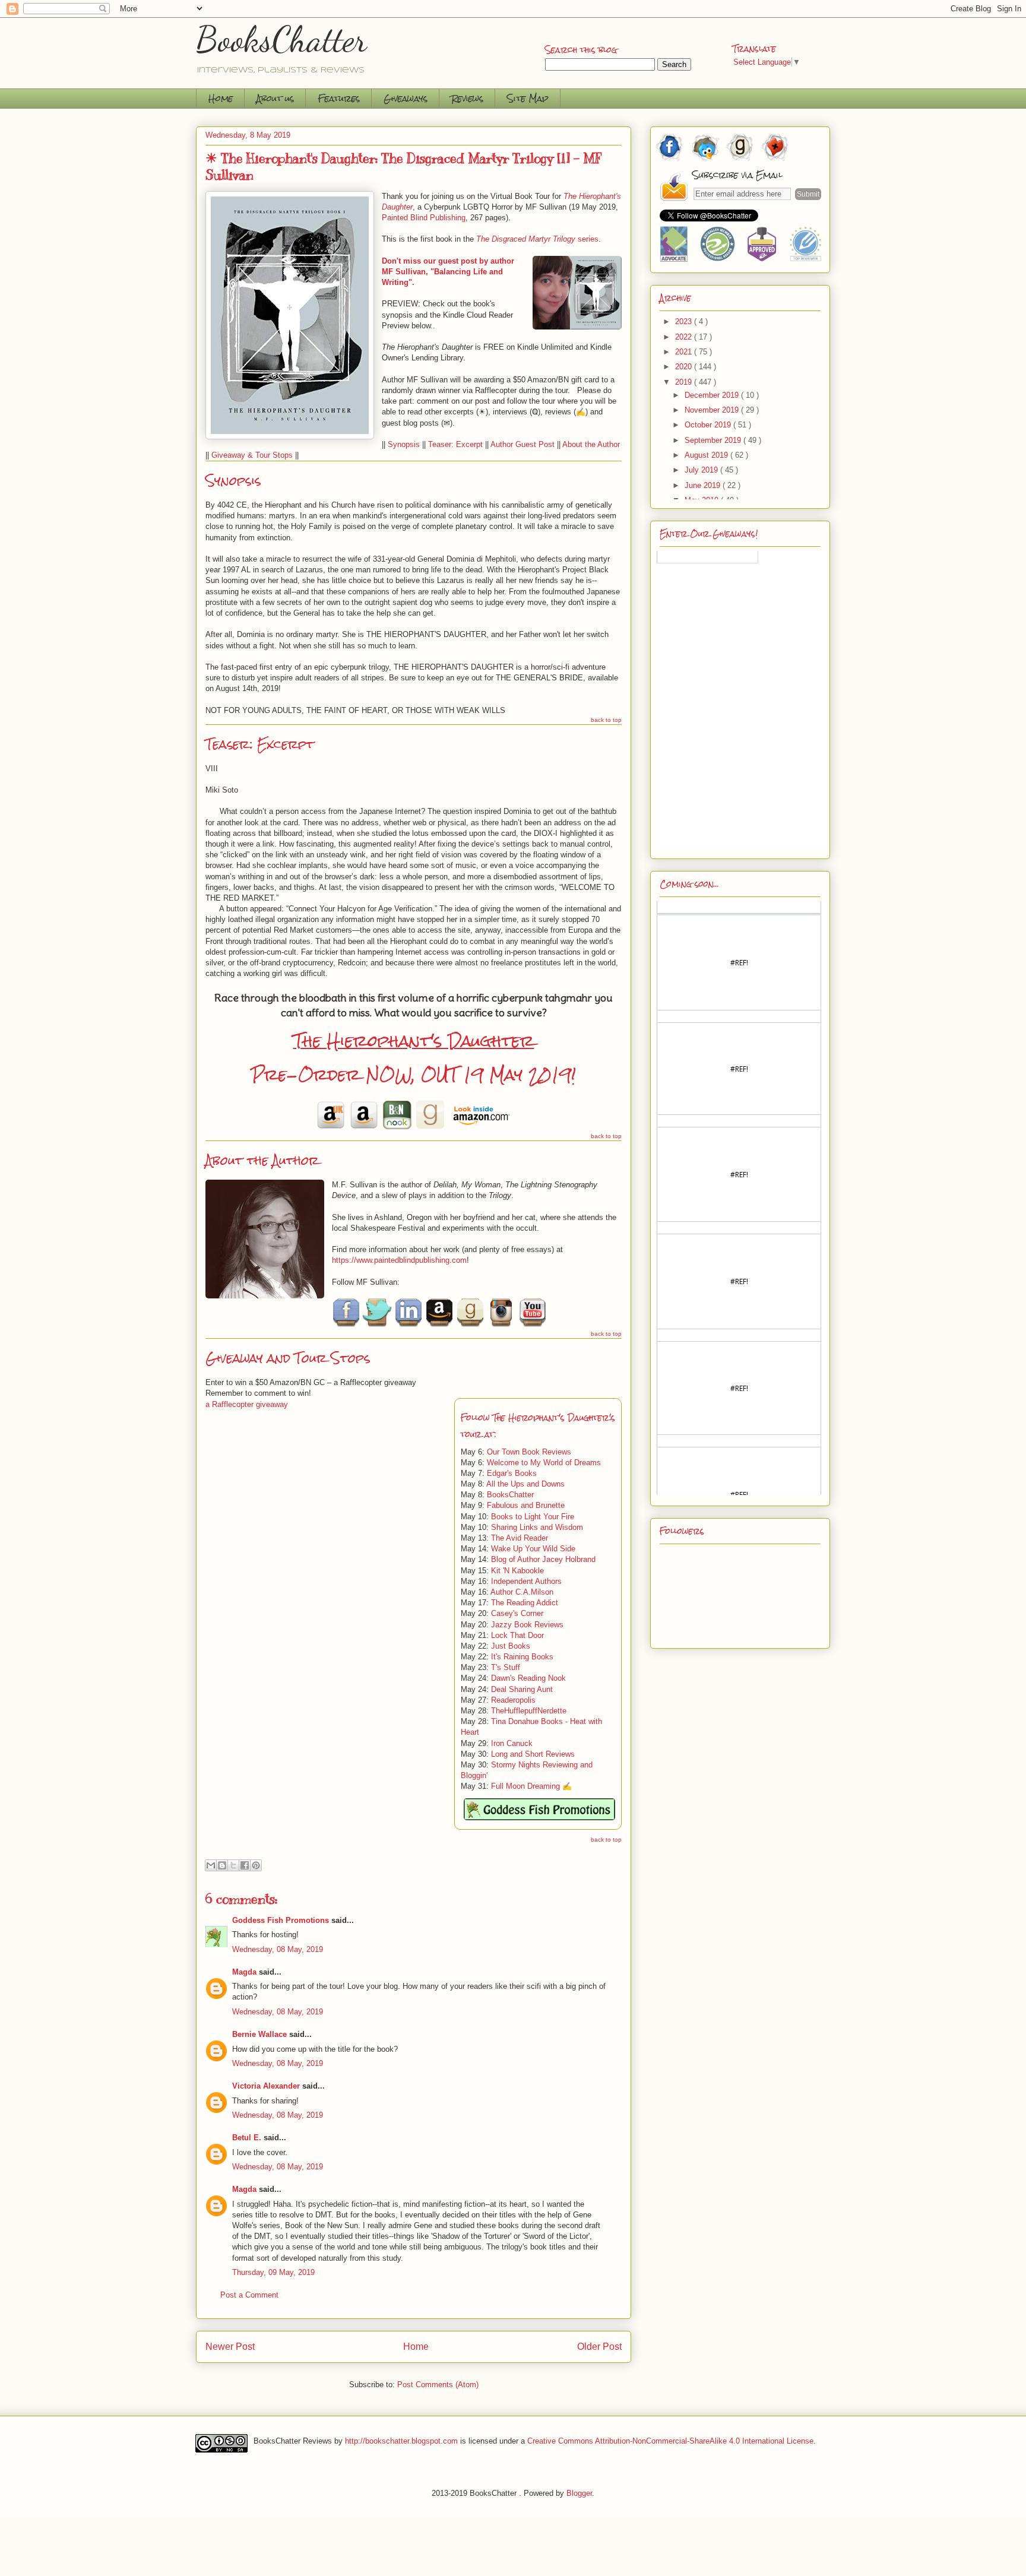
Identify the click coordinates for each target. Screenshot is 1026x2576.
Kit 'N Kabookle (517, 1571)
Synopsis (404, 444)
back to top (606, 720)
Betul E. (247, 2138)
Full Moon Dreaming (525, 1786)
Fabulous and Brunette (526, 1505)
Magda (244, 1972)
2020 (685, 367)
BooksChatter (282, 39)
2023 (685, 321)
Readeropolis (513, 1700)
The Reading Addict (525, 1603)
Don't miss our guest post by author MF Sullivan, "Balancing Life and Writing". (448, 272)
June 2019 (704, 485)
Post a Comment (249, 2295)
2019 (685, 382)
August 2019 (707, 455)
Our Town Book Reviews (529, 1452)
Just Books (511, 1646)
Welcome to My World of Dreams (544, 1463)
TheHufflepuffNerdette (529, 1711)
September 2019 (714, 440)
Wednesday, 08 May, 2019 (278, 1949)
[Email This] (211, 1865)
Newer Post (230, 2347)
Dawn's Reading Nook (528, 1678)
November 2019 (713, 410)
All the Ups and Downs (525, 1484)
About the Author (591, 444)
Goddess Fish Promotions (281, 1920)
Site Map (528, 98)
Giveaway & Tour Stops (252, 455)
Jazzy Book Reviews (527, 1625)
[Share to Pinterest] (256, 1865)
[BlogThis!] (222, 1865)
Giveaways (406, 98)
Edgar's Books (512, 1473)
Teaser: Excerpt (455, 444)
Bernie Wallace (259, 2034)
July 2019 (702, 470)
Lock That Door (517, 1635)
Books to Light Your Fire (533, 1517)
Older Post (599, 2347)
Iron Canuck (512, 1743)
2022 (685, 337)
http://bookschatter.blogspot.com (401, 2441)
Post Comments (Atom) (438, 2385)
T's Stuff (506, 1667)
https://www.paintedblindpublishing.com (399, 1260)
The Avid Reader (520, 1538)
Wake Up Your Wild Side (533, 1549)
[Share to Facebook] (245, 1865)
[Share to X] (233, 1865)
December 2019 (713, 395)
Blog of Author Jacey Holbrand (543, 1559)
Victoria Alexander (266, 2086)
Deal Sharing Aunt (522, 1689)
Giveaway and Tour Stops (288, 1358)
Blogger (579, 2493)
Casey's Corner (517, 1613)
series (537, 239)
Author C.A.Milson (522, 1592)
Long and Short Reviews (533, 1754)
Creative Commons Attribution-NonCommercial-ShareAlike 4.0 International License (670, 2441)
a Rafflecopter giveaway (247, 1404)
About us (275, 98)
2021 (685, 352)
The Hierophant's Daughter (414, 1041)
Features (339, 98)
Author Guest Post (522, 444)
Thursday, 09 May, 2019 (273, 2272)
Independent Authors (526, 1581)
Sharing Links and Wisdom (537, 1527)
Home (221, 98)
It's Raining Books (522, 1657)
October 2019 (709, 425)
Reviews (467, 98)
